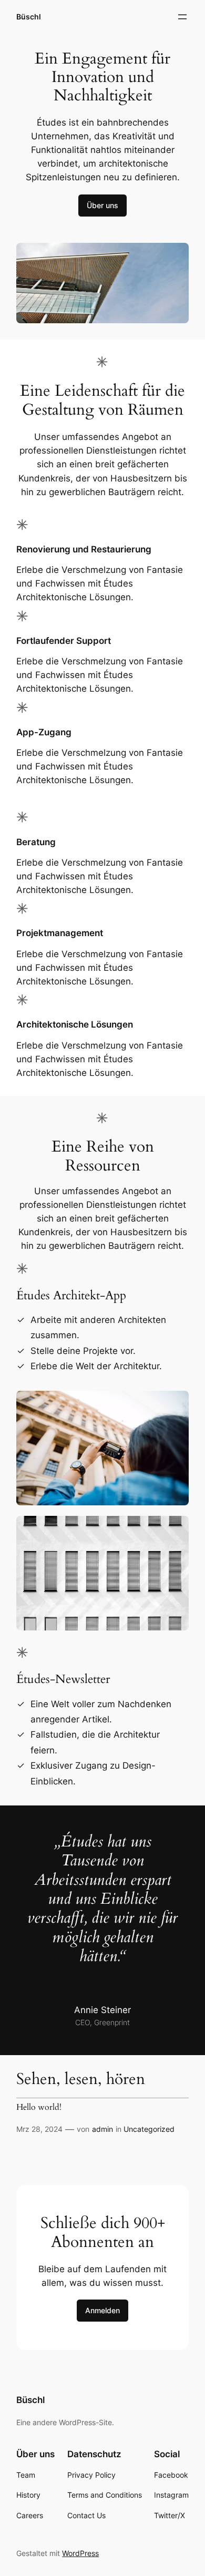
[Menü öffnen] (182, 17)
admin (102, 2129)
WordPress (80, 2553)
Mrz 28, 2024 (39, 2129)
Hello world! (39, 2108)
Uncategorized (149, 2129)
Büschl (29, 17)
